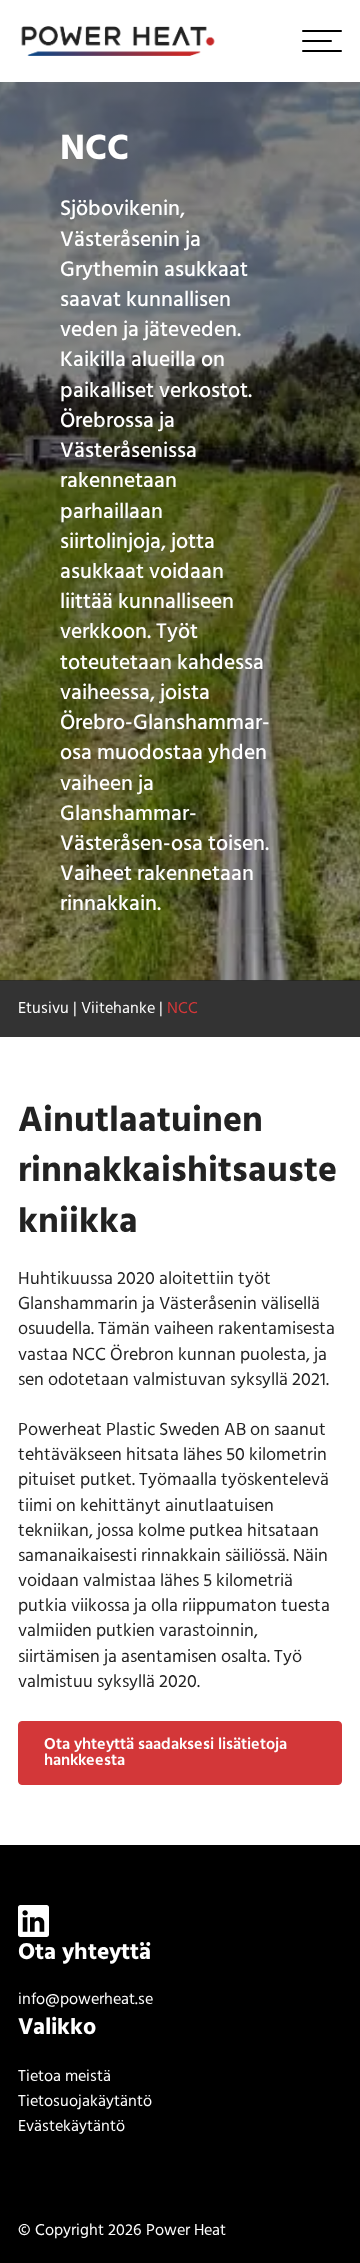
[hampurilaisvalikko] (322, 41)
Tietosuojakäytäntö (85, 2102)
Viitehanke (118, 1009)
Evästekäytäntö (71, 2127)
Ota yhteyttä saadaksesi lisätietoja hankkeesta (165, 1753)
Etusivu (43, 1009)
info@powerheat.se (85, 2000)
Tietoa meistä (64, 2077)
